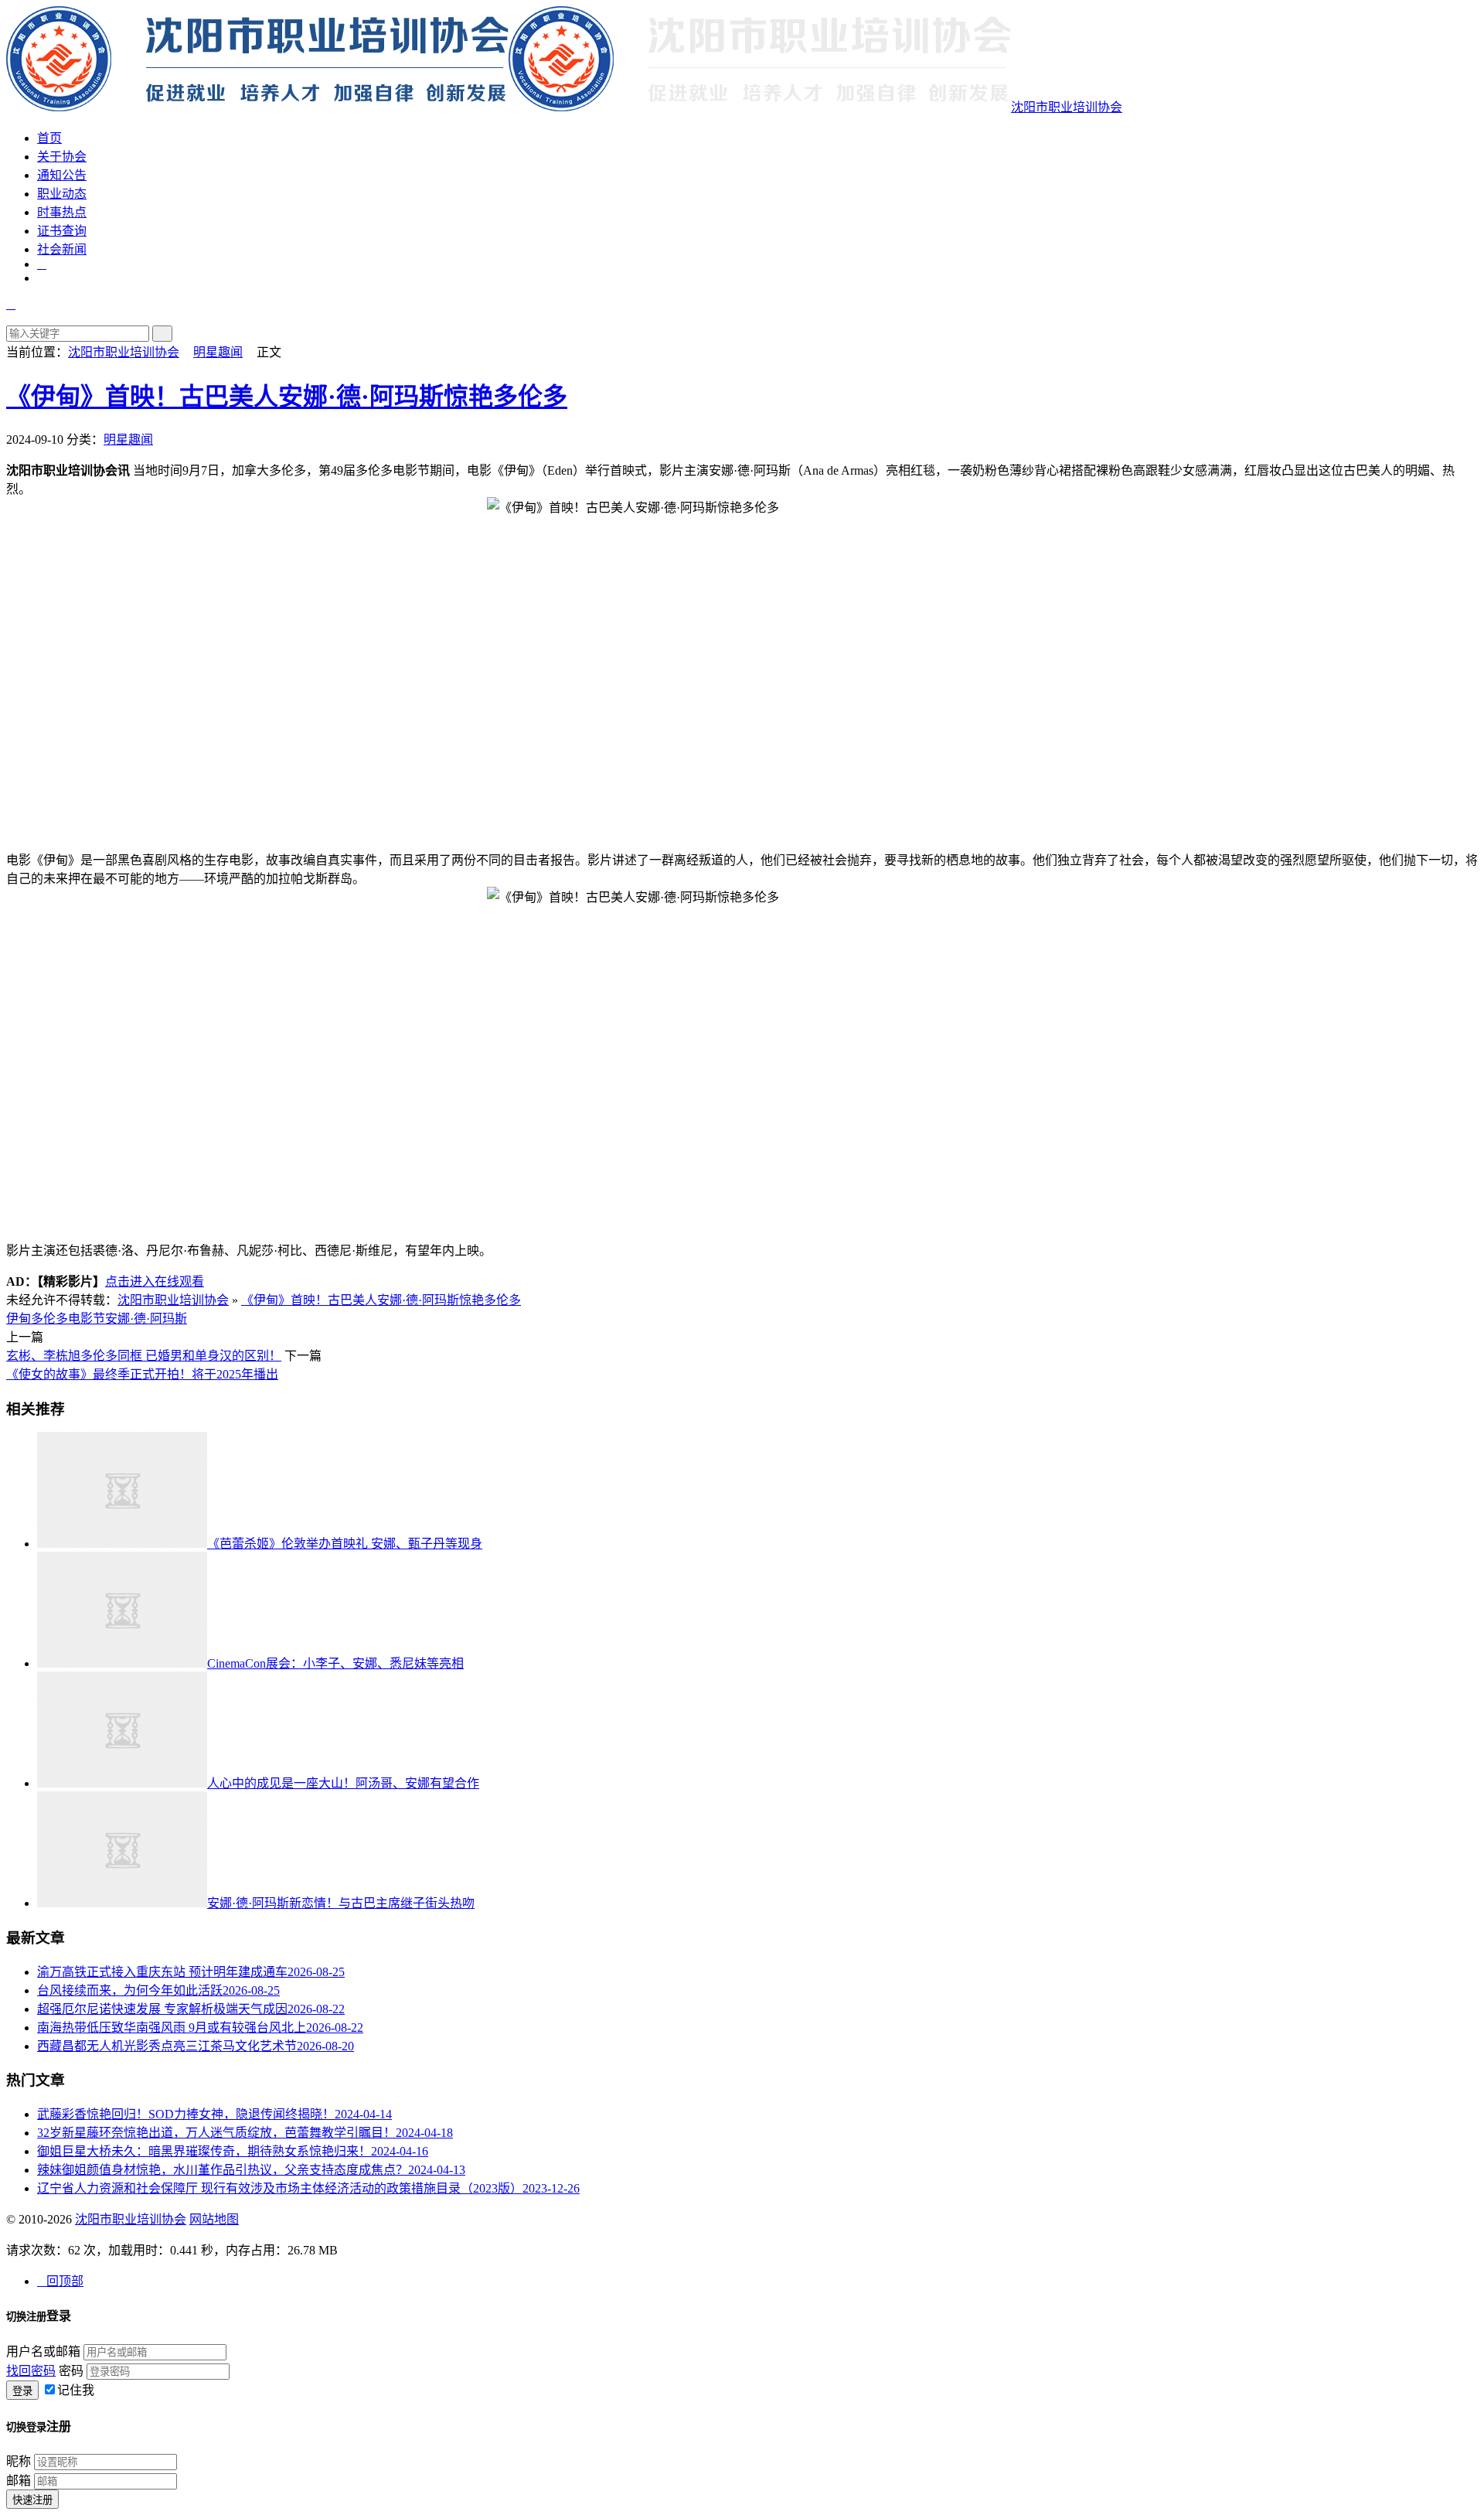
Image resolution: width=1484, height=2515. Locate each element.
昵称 (19, 2461)
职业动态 (62, 194)
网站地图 (214, 2219)
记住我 (76, 2390)
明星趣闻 (218, 352)
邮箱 (19, 2481)
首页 (49, 138)
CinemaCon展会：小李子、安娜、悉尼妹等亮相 (335, 1663)
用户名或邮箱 (43, 2351)
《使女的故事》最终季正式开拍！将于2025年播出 (142, 1374)
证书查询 (62, 231)
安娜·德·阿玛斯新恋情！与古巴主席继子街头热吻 (341, 1903)
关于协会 (62, 157)
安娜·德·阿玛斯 (146, 1319)
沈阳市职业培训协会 (1067, 107)
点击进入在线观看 (155, 1281)
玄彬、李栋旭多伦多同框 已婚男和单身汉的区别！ (144, 1356)
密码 (71, 2371)
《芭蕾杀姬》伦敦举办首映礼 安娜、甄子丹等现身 (345, 1544)
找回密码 (31, 2371)
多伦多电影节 (68, 1319)
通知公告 (62, 175)
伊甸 (19, 1319)
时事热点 (62, 212)
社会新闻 (62, 249)
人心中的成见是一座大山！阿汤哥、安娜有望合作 (343, 1783)
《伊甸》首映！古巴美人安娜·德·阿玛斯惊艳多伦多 (287, 397)
